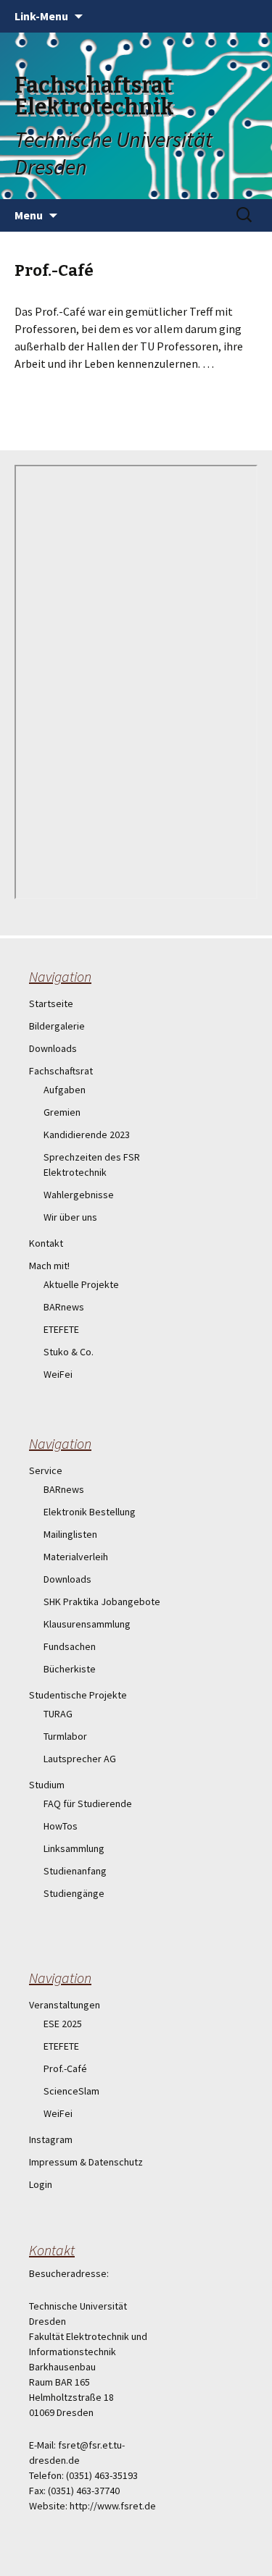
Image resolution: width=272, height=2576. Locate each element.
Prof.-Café (65, 2068)
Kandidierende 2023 (87, 1135)
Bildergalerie (57, 1026)
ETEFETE (61, 1329)
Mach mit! (49, 1266)
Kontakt (46, 1243)
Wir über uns (70, 1217)
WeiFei (58, 1374)
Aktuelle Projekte (81, 1284)
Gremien (62, 1112)
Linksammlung (74, 1848)
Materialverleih (76, 1557)
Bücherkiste (70, 1669)
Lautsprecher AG (80, 1759)
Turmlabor (65, 1736)
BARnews (64, 1307)
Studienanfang (75, 1871)
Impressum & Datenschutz (86, 2162)
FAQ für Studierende (88, 1803)
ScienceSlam (71, 2091)
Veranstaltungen (65, 2005)
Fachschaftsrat (61, 1071)
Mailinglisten (70, 1534)
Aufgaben (65, 1090)
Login (41, 2184)
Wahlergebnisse (79, 1195)
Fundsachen (70, 1646)
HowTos (61, 1826)
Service (46, 1470)
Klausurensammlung (87, 1624)
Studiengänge (74, 1893)
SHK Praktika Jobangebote (102, 1601)
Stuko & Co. (69, 1352)
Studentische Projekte (78, 1695)
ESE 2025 (63, 2024)
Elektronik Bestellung (90, 1512)
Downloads (53, 1048)
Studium (47, 1785)
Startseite (51, 1003)
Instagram (51, 2139)
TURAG (58, 1714)
